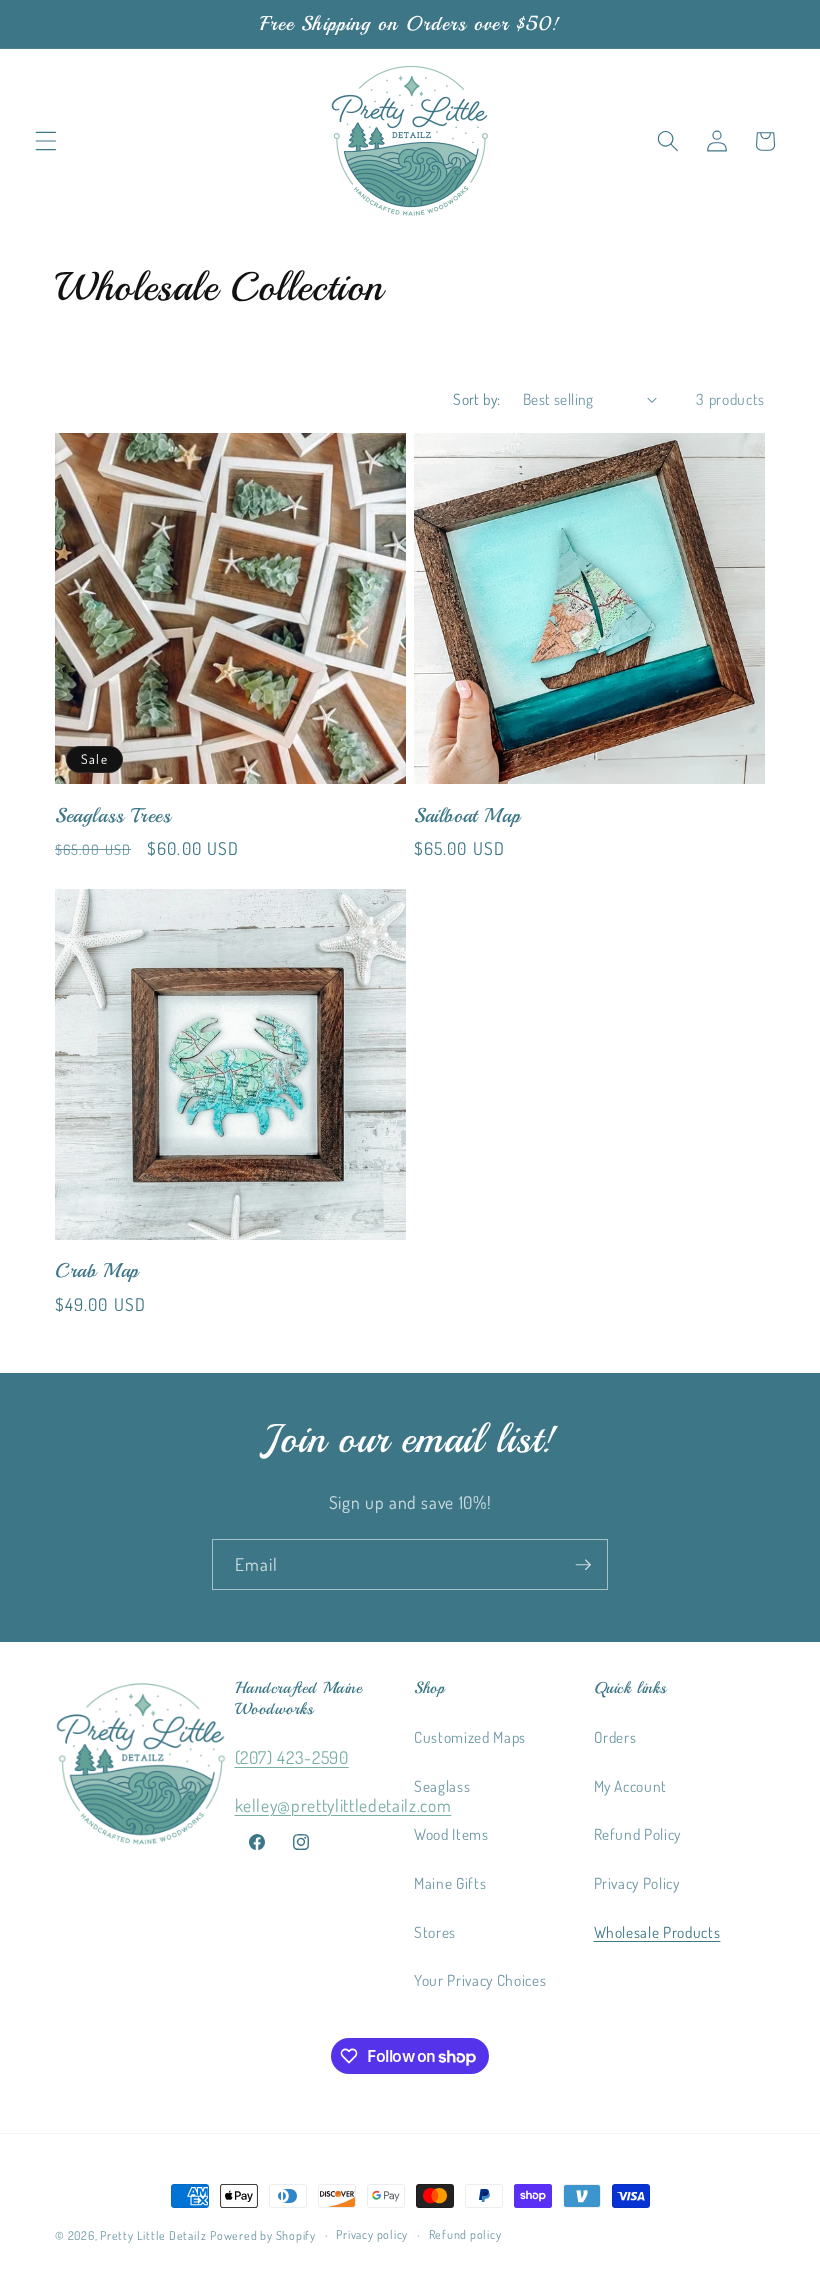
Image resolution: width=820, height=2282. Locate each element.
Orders (615, 1737)
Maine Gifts (450, 1883)
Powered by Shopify (263, 2235)
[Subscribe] (583, 1565)
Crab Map (97, 1270)
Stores (435, 1932)
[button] (46, 141)
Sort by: (477, 399)
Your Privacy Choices (480, 1980)
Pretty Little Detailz (153, 2235)
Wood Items (451, 1834)
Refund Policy (638, 1834)
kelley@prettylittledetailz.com (343, 1805)
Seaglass (442, 1786)
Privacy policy (372, 2234)
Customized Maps (470, 1737)
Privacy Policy (637, 1883)
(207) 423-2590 (292, 1757)
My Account (631, 1786)
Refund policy (465, 2234)
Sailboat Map (467, 815)
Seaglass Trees (113, 815)
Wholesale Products (657, 1932)
